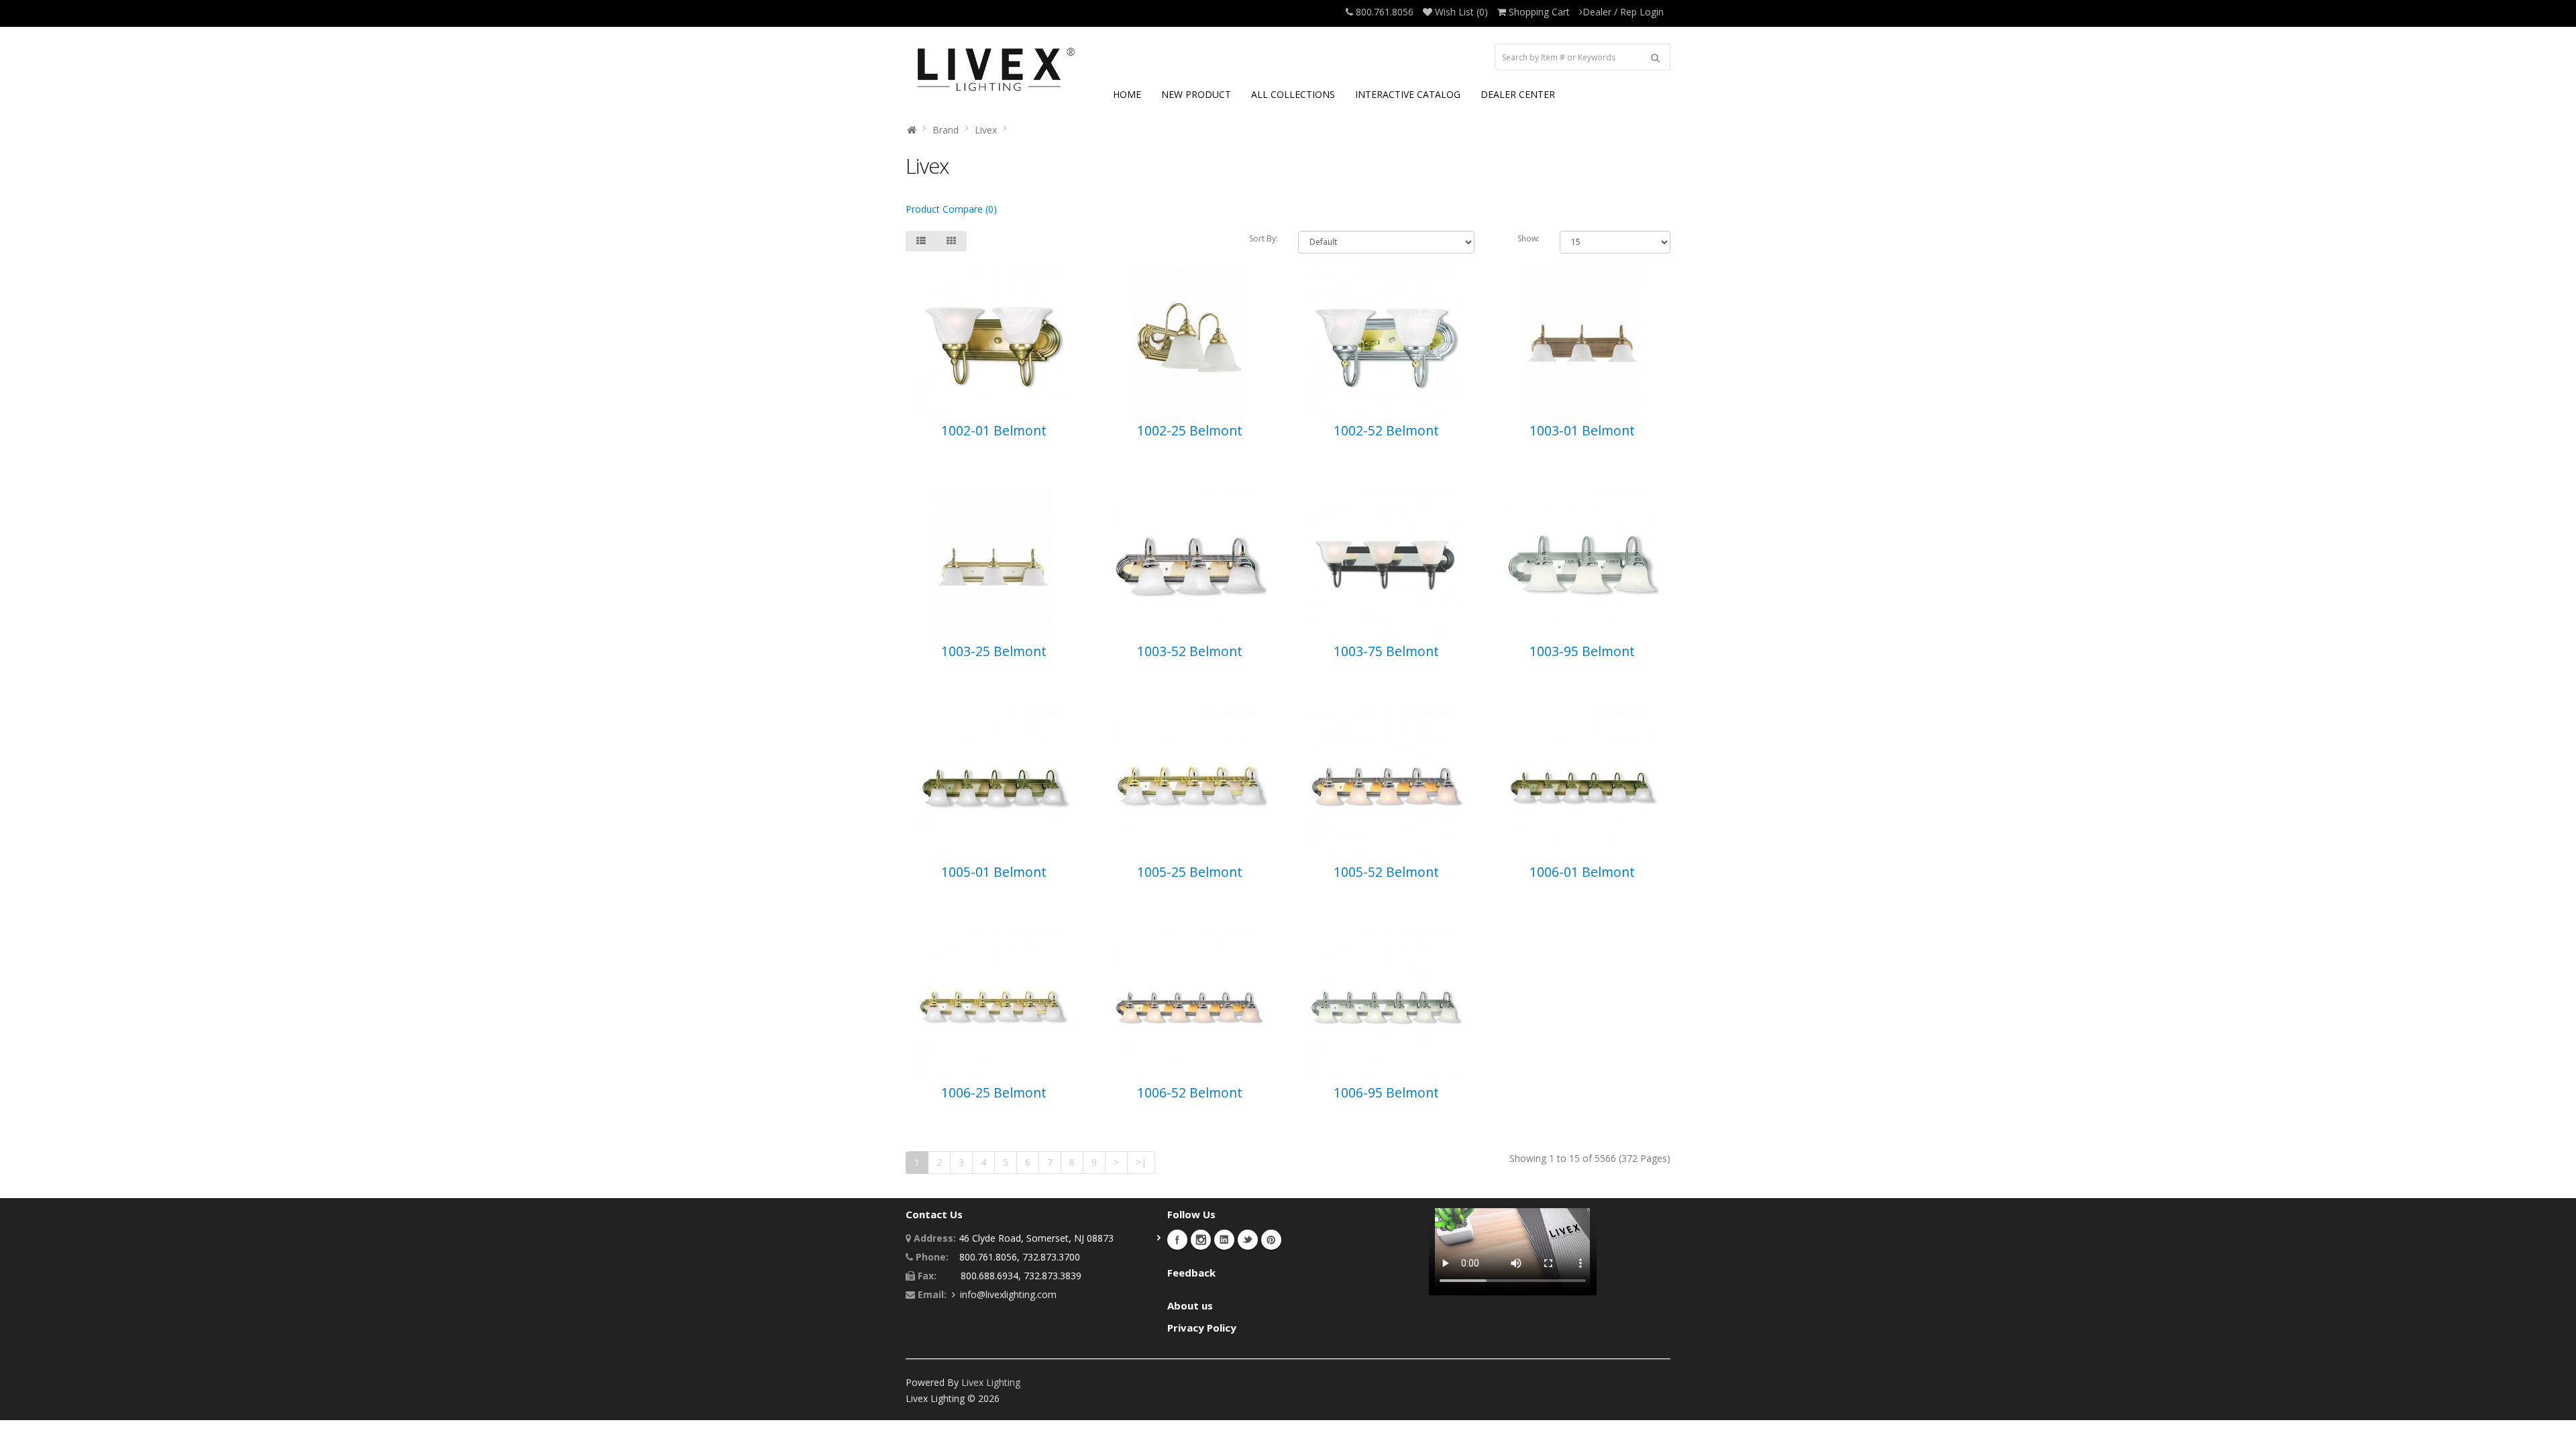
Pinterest (1271, 1240)
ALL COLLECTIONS (1293, 94)
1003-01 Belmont (1582, 430)
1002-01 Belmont (994, 430)
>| (1141, 1162)
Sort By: (1264, 238)
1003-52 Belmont (1190, 651)
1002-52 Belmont (1386, 430)
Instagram (1201, 1240)
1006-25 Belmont (994, 1092)
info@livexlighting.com (1008, 1294)
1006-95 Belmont (1386, 1092)
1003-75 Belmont (1386, 651)
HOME (1127, 94)
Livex (986, 130)
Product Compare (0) (951, 209)
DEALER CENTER (1518, 94)
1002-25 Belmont (1190, 430)
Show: (1528, 238)
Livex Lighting (991, 1382)
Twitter (1248, 1240)
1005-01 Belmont (994, 872)
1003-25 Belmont (994, 651)
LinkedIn (1224, 1240)
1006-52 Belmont (1190, 1092)
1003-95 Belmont (1582, 651)
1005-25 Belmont (1190, 872)
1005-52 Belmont (1386, 872)
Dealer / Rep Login (1623, 12)
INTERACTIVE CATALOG (1408, 94)
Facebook (1177, 1240)
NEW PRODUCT (1196, 94)
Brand (946, 130)
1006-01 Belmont (1582, 872)
